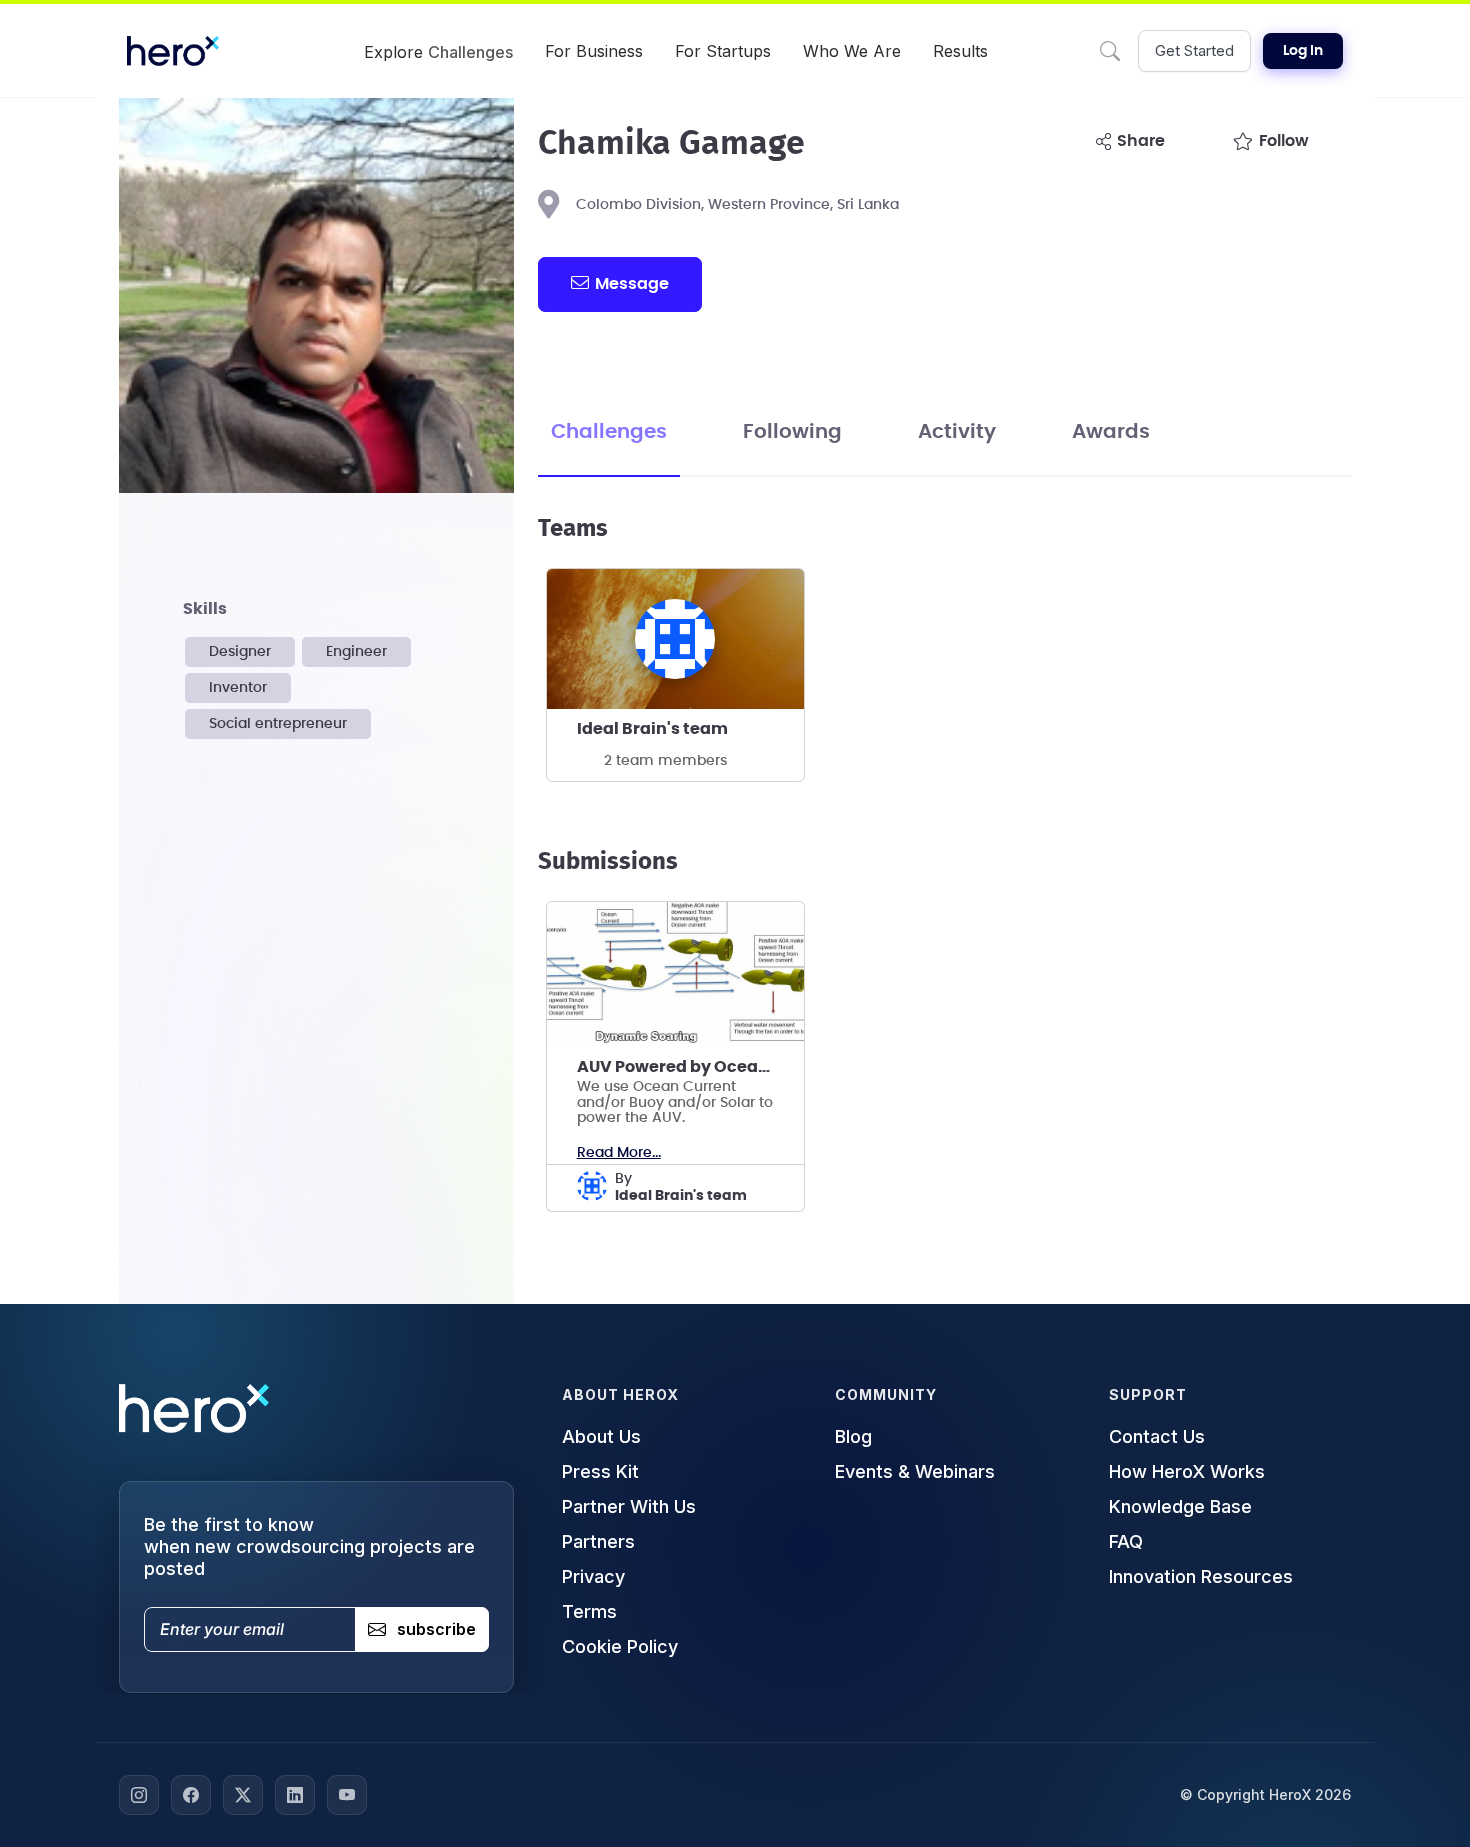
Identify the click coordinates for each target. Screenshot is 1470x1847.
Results (960, 51)
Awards (1111, 432)
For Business (594, 51)
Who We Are (852, 51)
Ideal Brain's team (652, 729)
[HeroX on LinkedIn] (295, 1795)
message (632, 284)
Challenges (609, 432)
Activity (957, 432)
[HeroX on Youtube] (347, 1795)
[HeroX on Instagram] (139, 1795)
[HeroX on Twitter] (243, 1795)
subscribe (436, 1630)
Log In (1303, 51)
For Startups (723, 51)
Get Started (1194, 50)
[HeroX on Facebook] (191, 1795)
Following (792, 432)
